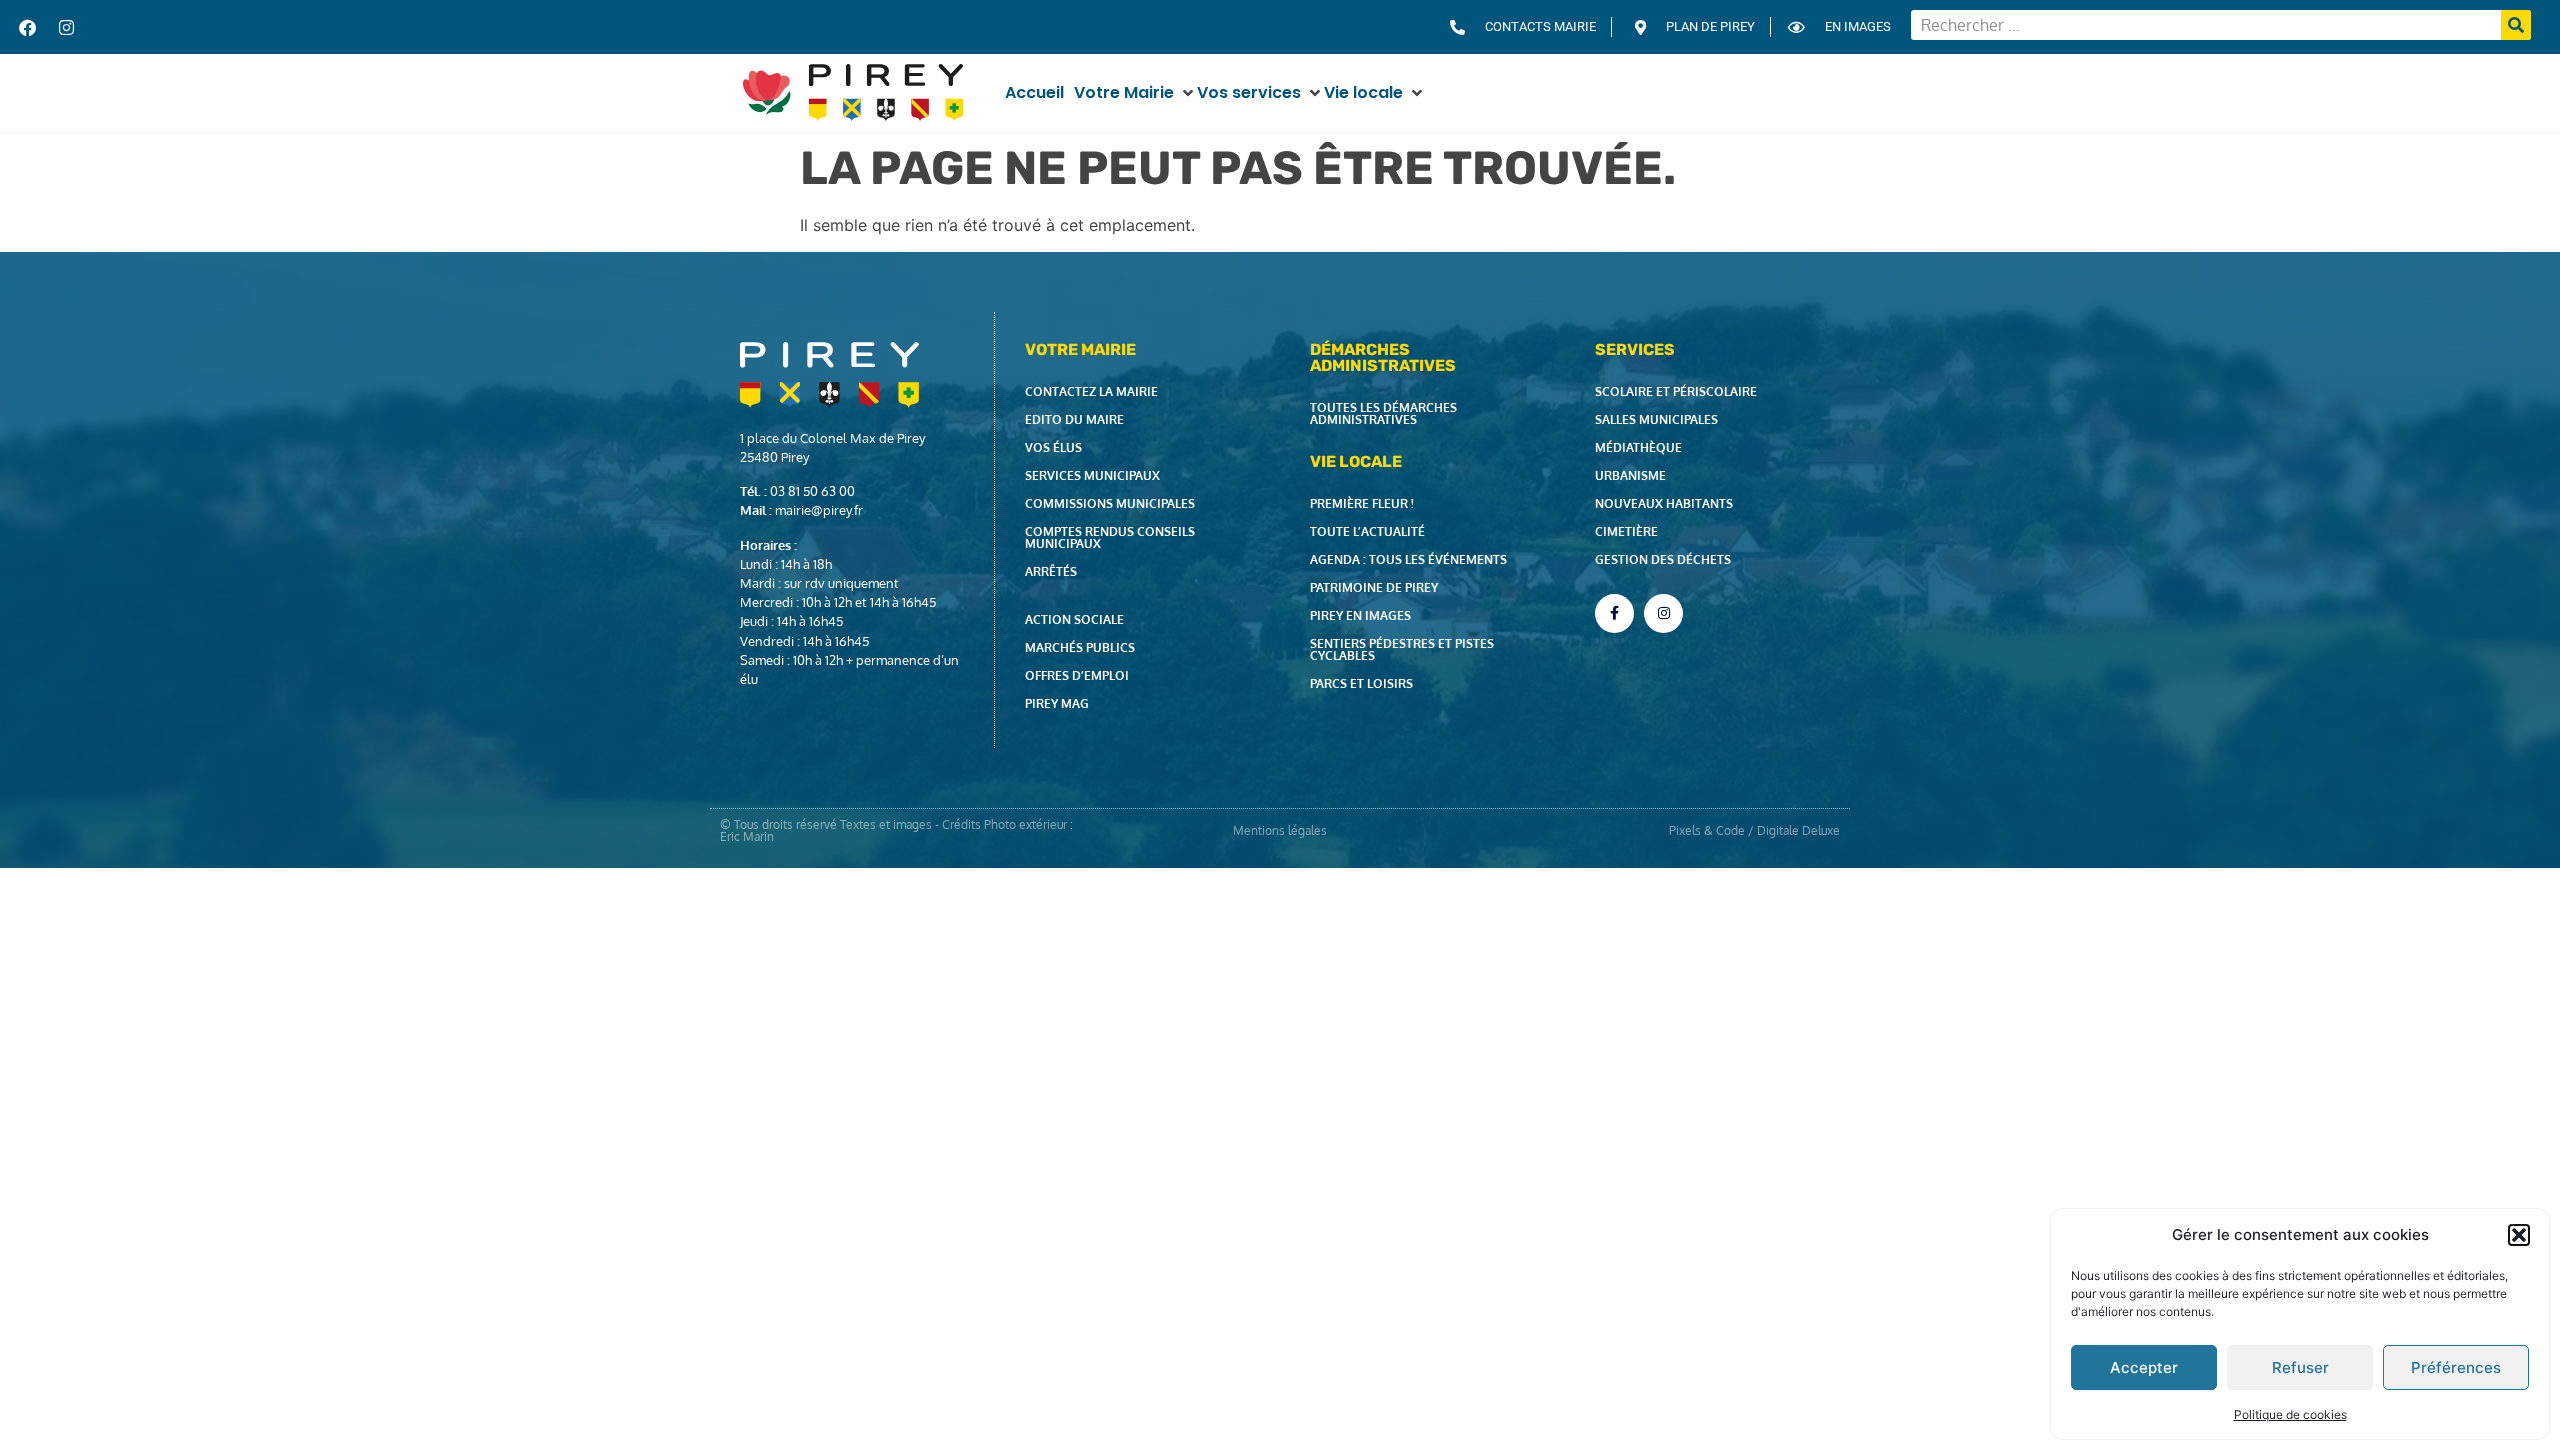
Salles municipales (1656, 419)
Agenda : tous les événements (1408, 559)
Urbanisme (1630, 475)
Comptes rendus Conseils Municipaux (1110, 537)
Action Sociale (1074, 619)
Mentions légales (1280, 830)
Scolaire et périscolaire (1676, 391)
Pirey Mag (1057, 703)
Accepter (2144, 1367)
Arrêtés (1051, 571)
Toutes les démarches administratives (1383, 413)
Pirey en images (1360, 615)
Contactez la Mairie (1091, 391)
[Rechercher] (2516, 25)
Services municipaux (1092, 475)
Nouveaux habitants (1664, 503)
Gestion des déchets (1663, 559)
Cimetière (1626, 531)
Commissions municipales (1110, 503)
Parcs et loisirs (1361, 683)
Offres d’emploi (1077, 675)
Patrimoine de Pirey (1374, 587)
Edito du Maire (1074, 419)
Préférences (2456, 1367)
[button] (2519, 1235)
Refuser (2300, 1367)
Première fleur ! (1362, 503)
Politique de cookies (2290, 1413)
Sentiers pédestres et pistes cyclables (1402, 649)
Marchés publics (1080, 647)
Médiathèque (1638, 447)
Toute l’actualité (1367, 531)
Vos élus (1053, 447)
